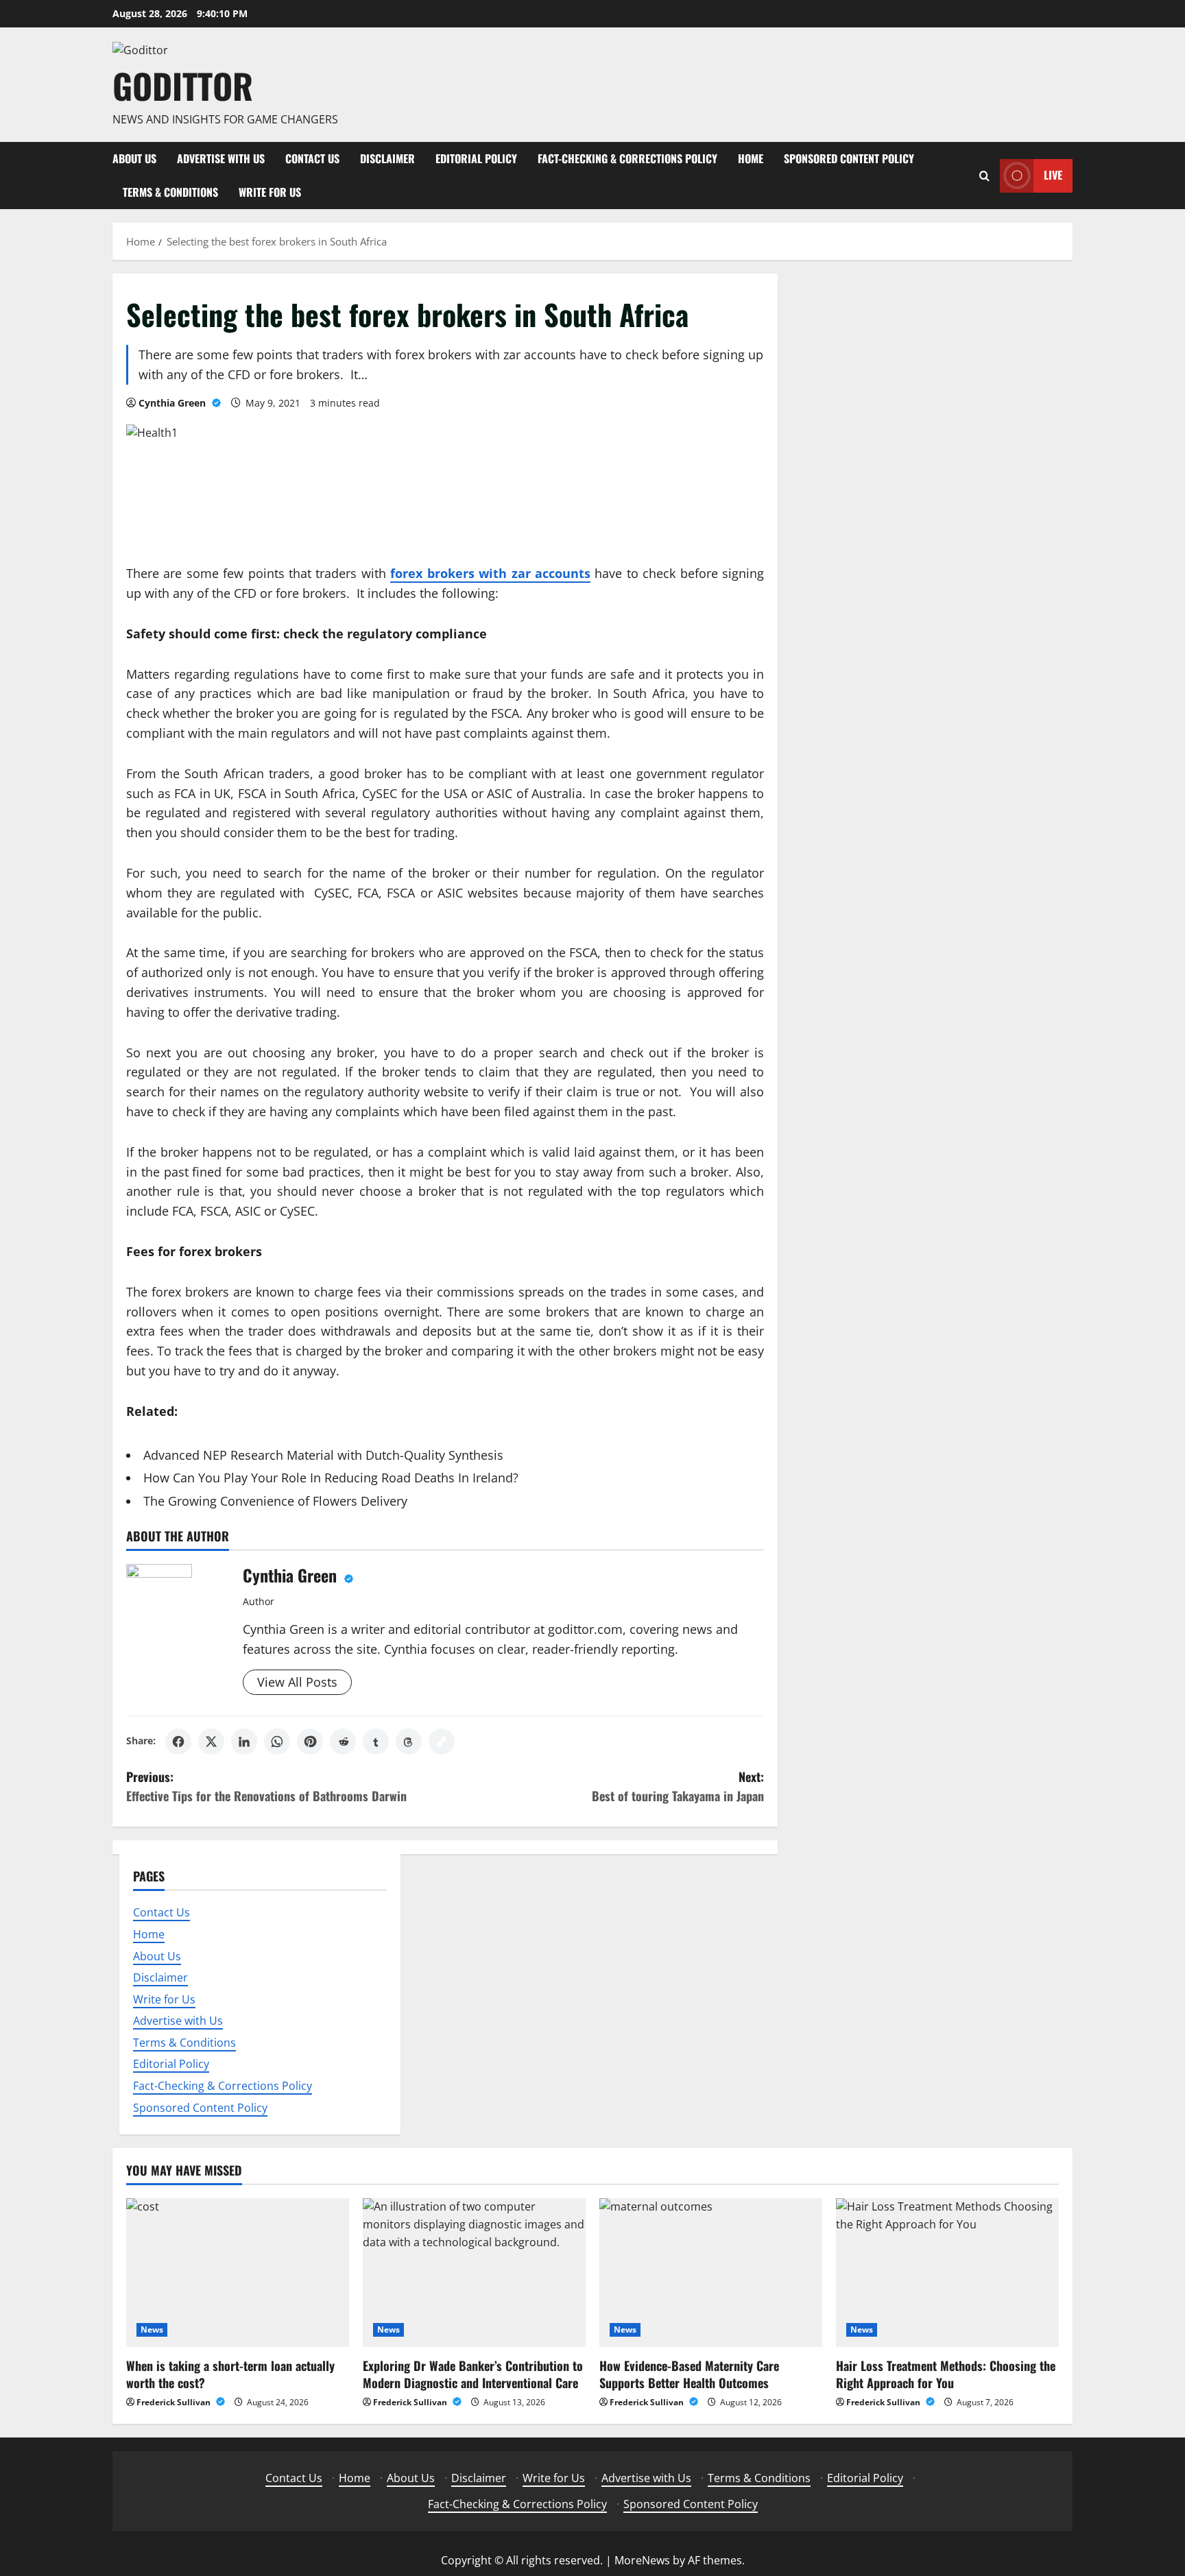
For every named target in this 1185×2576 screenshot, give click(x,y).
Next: (678, 1786)
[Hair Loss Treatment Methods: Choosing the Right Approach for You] (947, 2273)
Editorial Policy (476, 158)
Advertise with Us (221, 158)
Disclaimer (387, 158)
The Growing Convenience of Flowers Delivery (275, 1501)
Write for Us (270, 192)
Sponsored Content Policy (849, 158)
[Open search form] (984, 176)
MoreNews (642, 2560)
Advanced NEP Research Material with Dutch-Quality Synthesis (323, 1455)
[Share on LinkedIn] (244, 1742)
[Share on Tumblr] (376, 1742)
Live (1053, 175)
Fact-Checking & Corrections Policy (627, 158)
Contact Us (312, 158)
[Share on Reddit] (343, 1742)
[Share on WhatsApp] (277, 1742)
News (152, 2330)
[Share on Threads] (409, 1742)
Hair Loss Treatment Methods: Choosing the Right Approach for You (946, 2374)
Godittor (183, 85)
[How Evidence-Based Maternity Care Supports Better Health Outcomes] (711, 2273)
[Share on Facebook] (178, 1742)
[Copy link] (442, 1742)
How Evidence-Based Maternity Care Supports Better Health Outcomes (689, 2374)
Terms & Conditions (170, 192)
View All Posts (297, 1682)
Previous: (266, 1786)
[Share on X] (211, 1742)
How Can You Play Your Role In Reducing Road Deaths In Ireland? (331, 1478)
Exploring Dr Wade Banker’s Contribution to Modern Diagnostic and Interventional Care (473, 2374)
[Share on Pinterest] (310, 1742)
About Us (134, 158)
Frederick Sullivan (175, 2402)
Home (751, 158)
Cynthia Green (173, 403)
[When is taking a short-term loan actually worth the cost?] (238, 2273)
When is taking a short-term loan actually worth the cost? (230, 2374)
